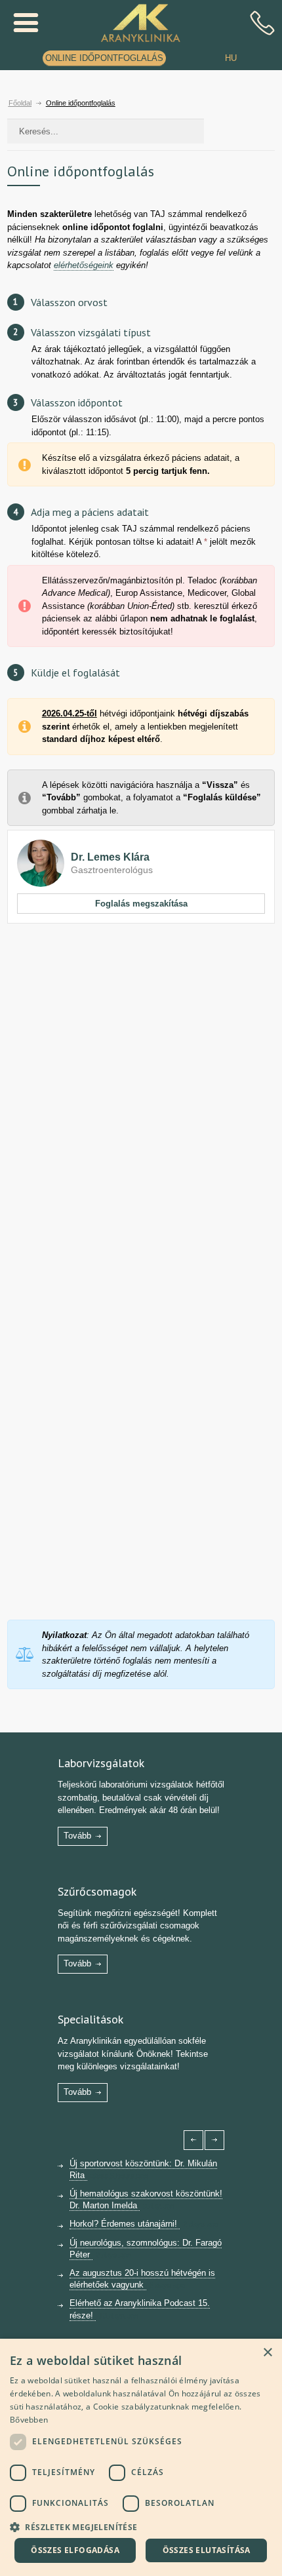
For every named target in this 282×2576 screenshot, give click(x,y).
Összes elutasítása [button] (207, 2550)
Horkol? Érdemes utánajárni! (125, 2224)
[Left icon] (193, 2140)
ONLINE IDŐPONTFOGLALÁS (104, 58)
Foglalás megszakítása (141, 904)
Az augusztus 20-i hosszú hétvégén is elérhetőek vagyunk (142, 2279)
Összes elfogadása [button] (75, 2550)
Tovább (77, 1836)
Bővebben (29, 2420)
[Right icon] (214, 2140)
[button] (141, 2526)
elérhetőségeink (84, 265)
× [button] (267, 2353)
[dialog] (141, 2457)
